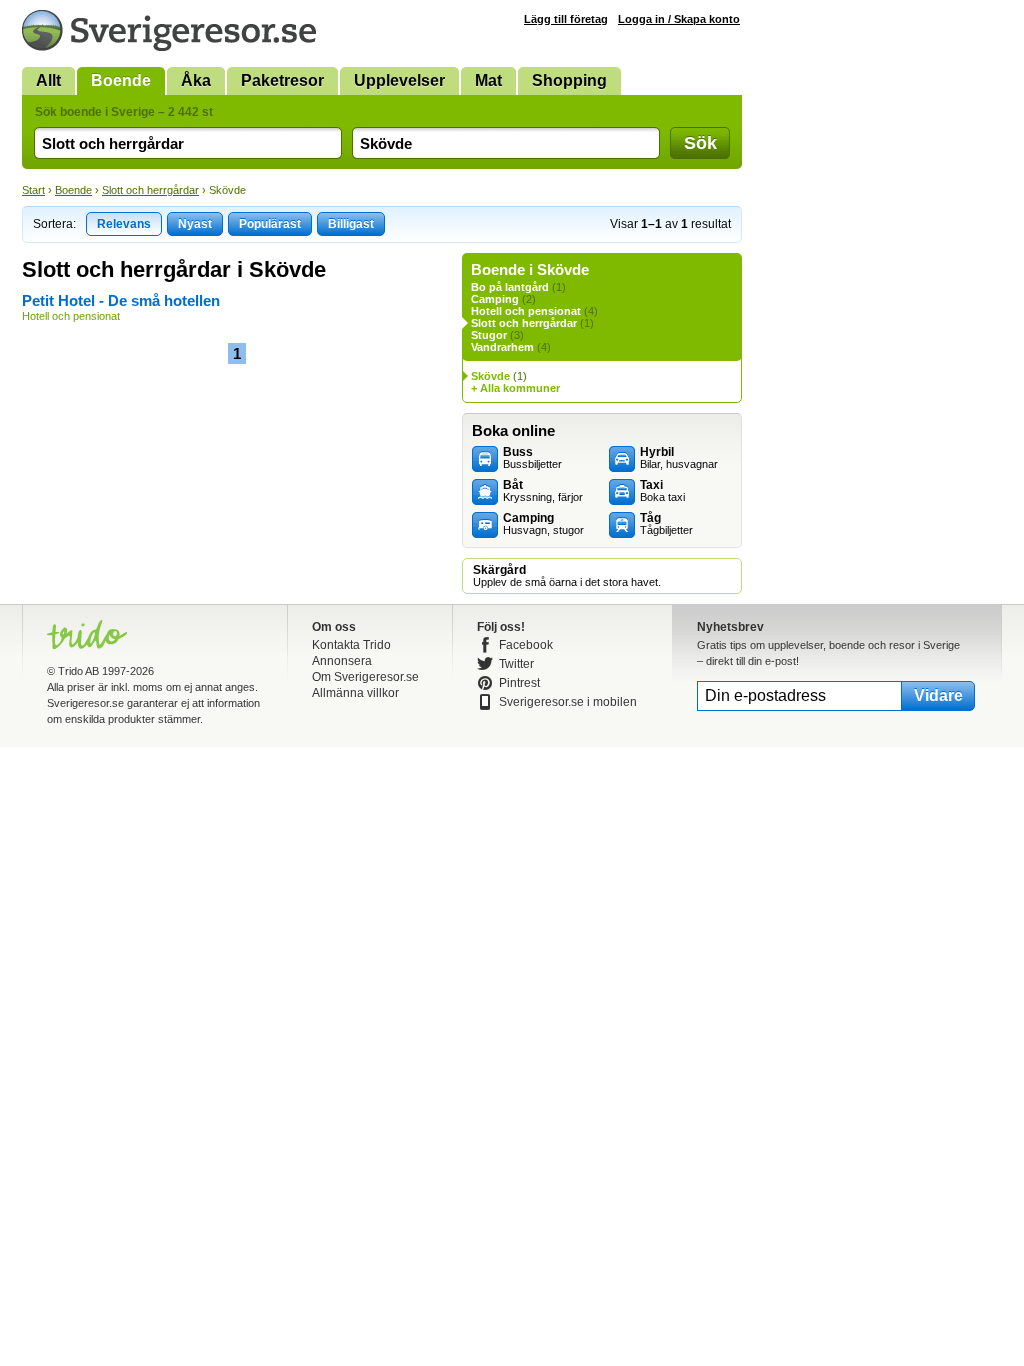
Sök (700, 143)
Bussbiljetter (532, 458)
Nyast (195, 224)
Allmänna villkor (355, 693)
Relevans (124, 224)
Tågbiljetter (666, 524)
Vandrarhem (502, 347)
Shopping (569, 80)
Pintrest (519, 683)
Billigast (351, 224)
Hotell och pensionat (526, 311)
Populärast (270, 224)
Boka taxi (662, 491)
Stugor (489, 335)
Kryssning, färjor (543, 491)
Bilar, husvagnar (679, 458)
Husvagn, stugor (543, 524)
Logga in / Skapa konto (679, 19)
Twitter (516, 664)
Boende (121, 80)
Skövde (490, 376)
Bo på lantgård (510, 287)
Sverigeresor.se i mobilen (568, 702)
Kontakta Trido (351, 645)
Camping (495, 299)
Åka (196, 80)
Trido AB (78, 671)
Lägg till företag (566, 19)
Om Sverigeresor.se (365, 677)
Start (33, 190)
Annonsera (342, 661)
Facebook (526, 645)
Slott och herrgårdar (150, 190)
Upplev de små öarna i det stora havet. (567, 576)
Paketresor (282, 80)
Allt (48, 80)
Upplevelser (399, 80)
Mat (488, 80)
